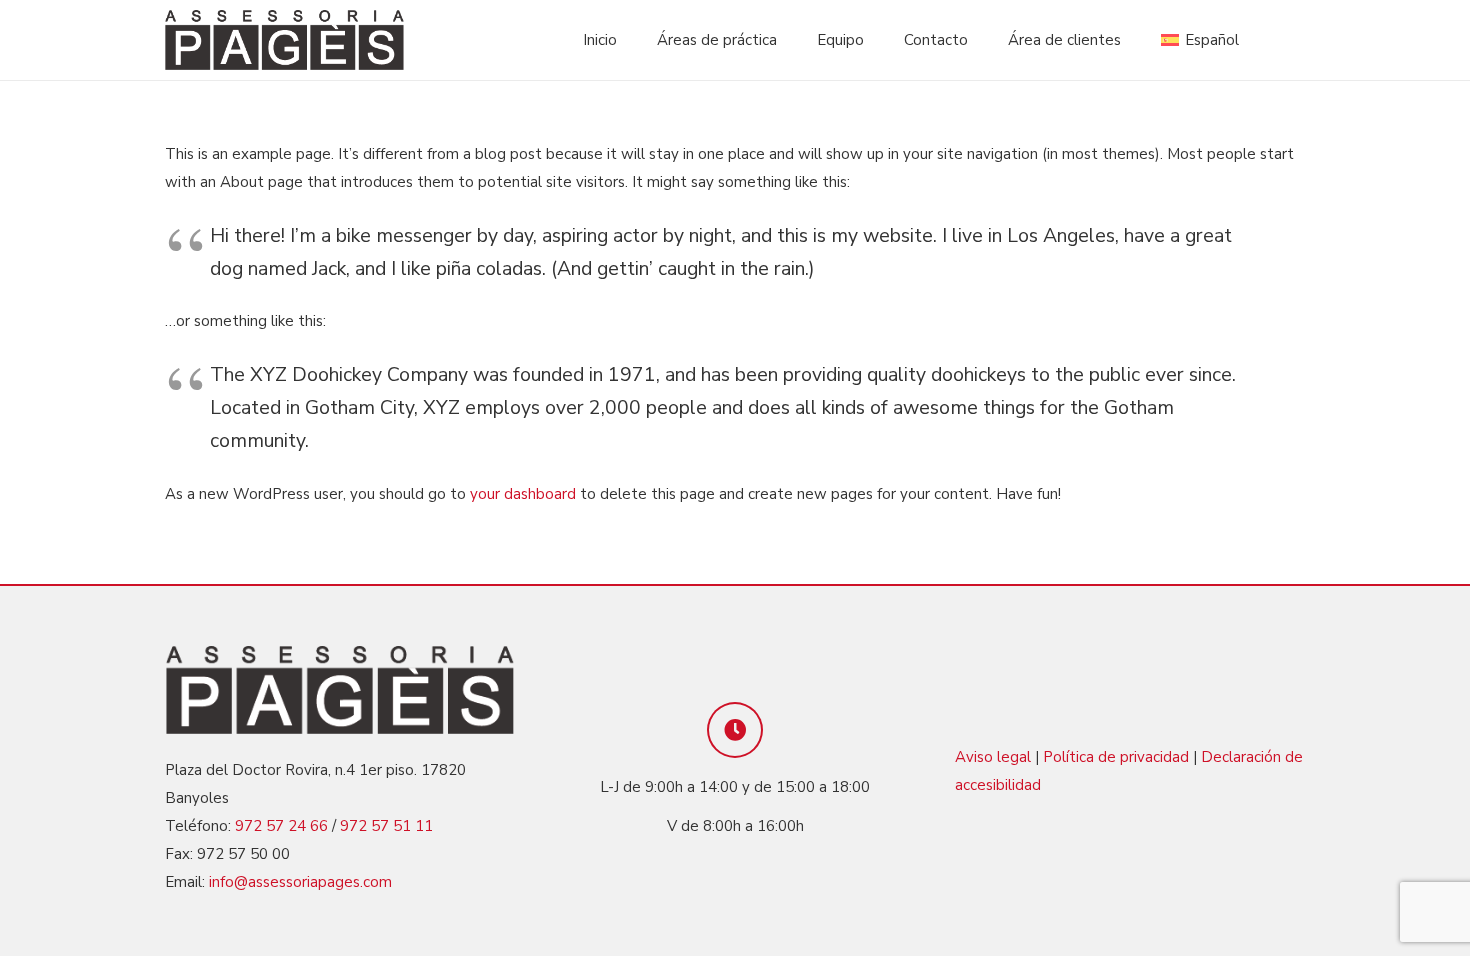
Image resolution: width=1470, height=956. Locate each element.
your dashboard (523, 494)
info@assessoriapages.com (300, 882)
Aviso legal (993, 757)
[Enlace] (284, 40)
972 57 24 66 (281, 826)
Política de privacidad (1116, 757)
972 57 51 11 (386, 826)
